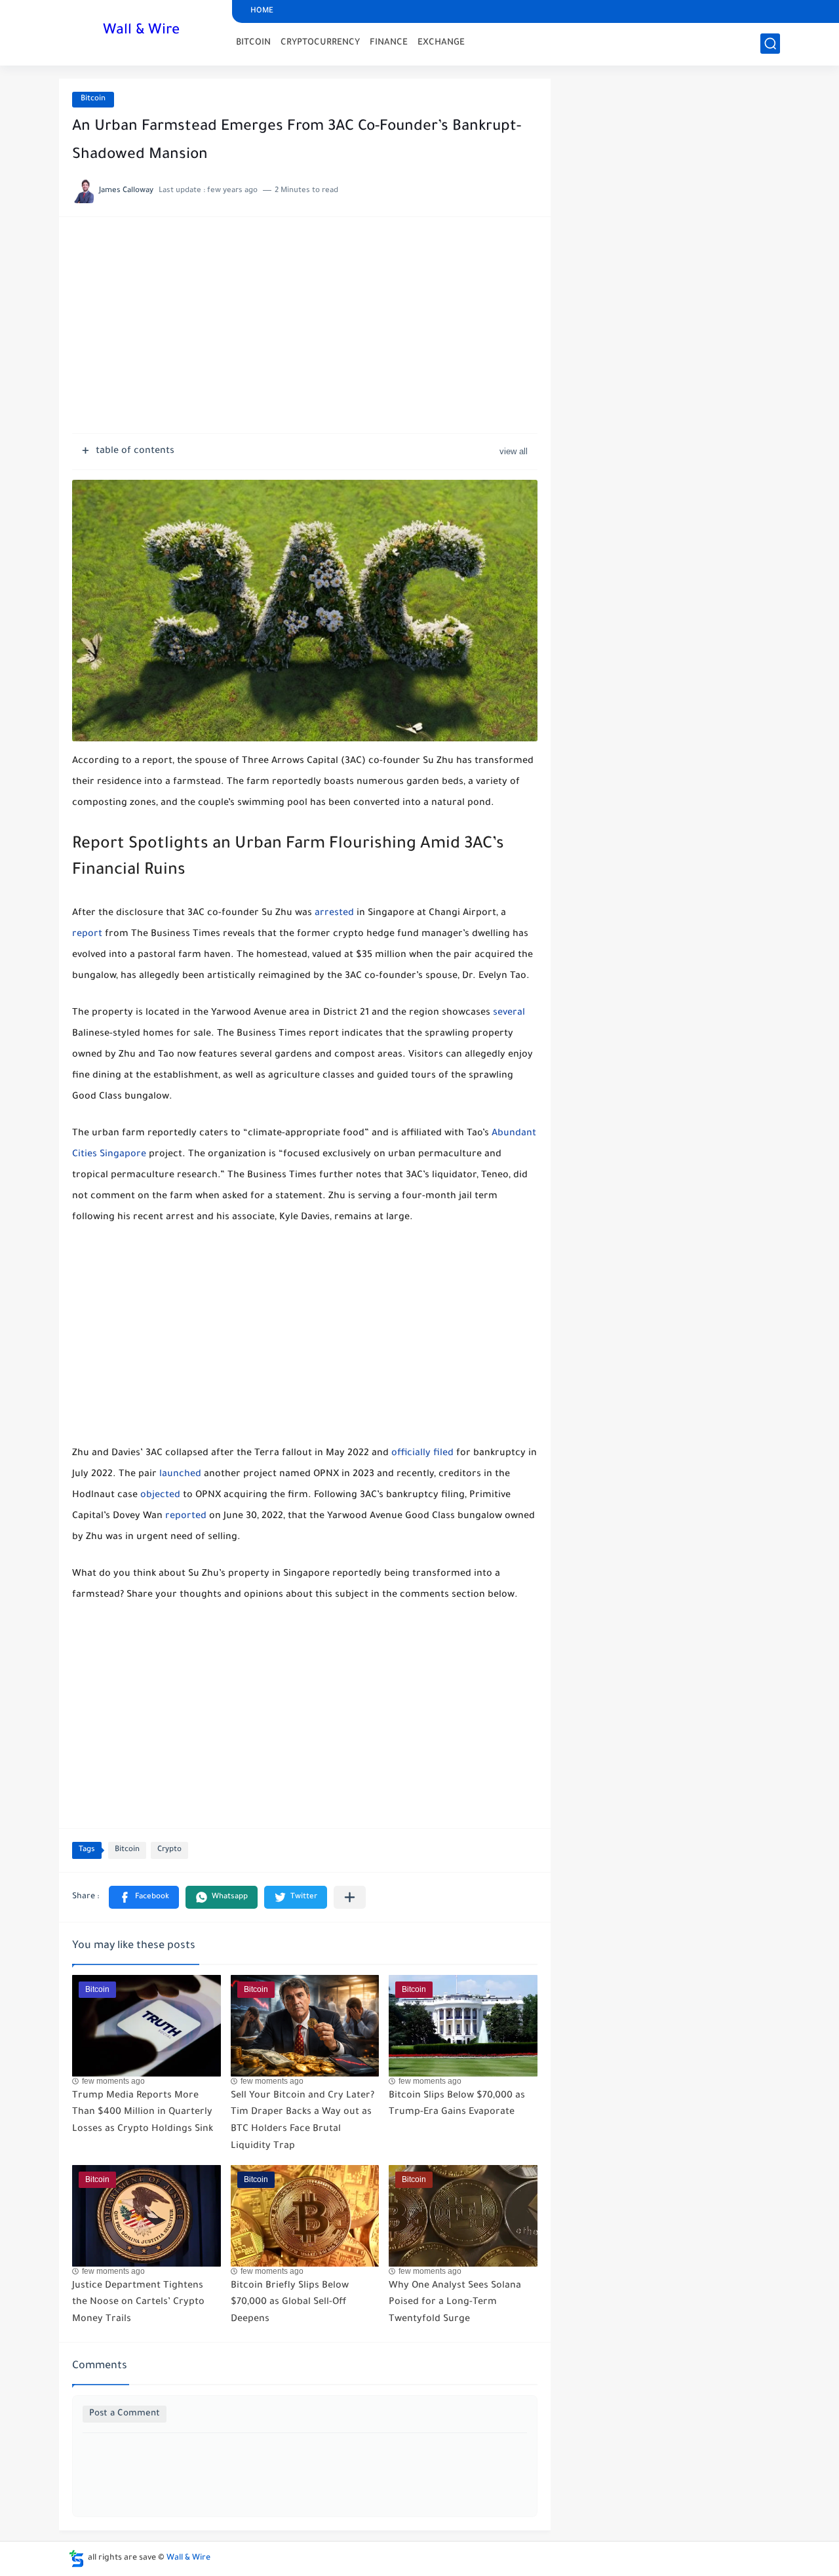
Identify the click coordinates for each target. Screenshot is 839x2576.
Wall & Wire (141, 31)
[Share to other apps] (350, 1897)
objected (160, 1496)
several (509, 1013)
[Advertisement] (305, 332)
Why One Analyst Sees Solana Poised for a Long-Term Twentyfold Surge (455, 2303)
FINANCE (389, 43)
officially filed (422, 1454)
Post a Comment (125, 2414)
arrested (334, 914)
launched (180, 1475)
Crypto (169, 1850)
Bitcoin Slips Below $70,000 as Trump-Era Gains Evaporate (457, 2105)
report (87, 935)
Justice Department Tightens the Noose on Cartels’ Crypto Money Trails (138, 2303)
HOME (262, 11)
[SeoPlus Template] (77, 2559)
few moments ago (113, 2081)
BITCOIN (253, 43)
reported (186, 1517)
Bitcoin (93, 99)
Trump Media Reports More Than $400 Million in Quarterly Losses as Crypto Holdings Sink (143, 2113)
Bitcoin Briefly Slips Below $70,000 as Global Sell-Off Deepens (290, 2303)
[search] (770, 44)
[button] (144, 1897)
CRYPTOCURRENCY (320, 43)
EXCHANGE (441, 43)
